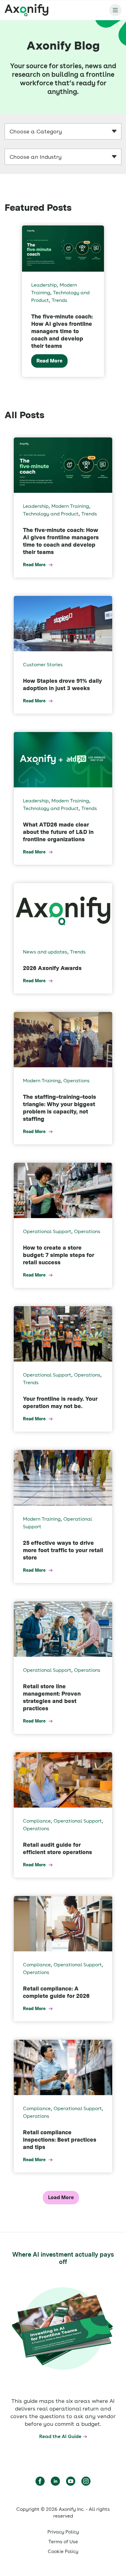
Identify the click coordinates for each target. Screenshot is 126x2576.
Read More (49, 361)
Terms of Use (63, 2542)
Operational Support (47, 1231)
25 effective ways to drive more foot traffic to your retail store (63, 1550)
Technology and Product (51, 514)
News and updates (45, 952)
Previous (6, 301)
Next (120, 301)
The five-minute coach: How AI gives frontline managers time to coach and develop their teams (62, 331)
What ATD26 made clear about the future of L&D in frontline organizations (58, 832)
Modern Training (70, 506)
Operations (76, 1081)
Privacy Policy (63, 2532)
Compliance (37, 1821)
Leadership (44, 285)
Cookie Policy (63, 2551)
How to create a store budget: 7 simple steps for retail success (59, 1255)
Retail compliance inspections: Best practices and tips (60, 2140)
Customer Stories (43, 665)
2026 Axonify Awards (52, 968)
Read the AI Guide (60, 2436)
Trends (59, 300)
